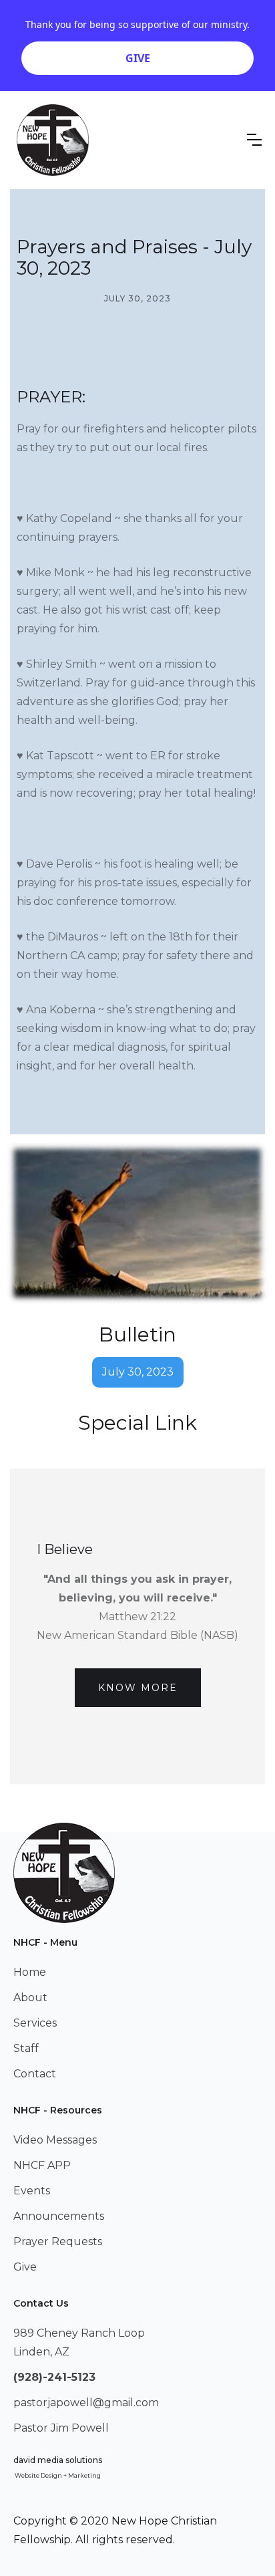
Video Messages (55, 2140)
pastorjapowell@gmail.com (86, 2403)
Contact (35, 2074)
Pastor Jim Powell (61, 2428)
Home (30, 1972)
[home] (53, 140)
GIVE (138, 58)
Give (25, 2267)
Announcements (59, 2216)
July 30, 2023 (138, 1372)
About (30, 1998)
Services (35, 2023)
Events (32, 2191)
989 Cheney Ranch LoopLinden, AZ (79, 2342)
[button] (254, 140)
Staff (26, 2048)
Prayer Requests (58, 2241)
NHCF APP (42, 2165)
